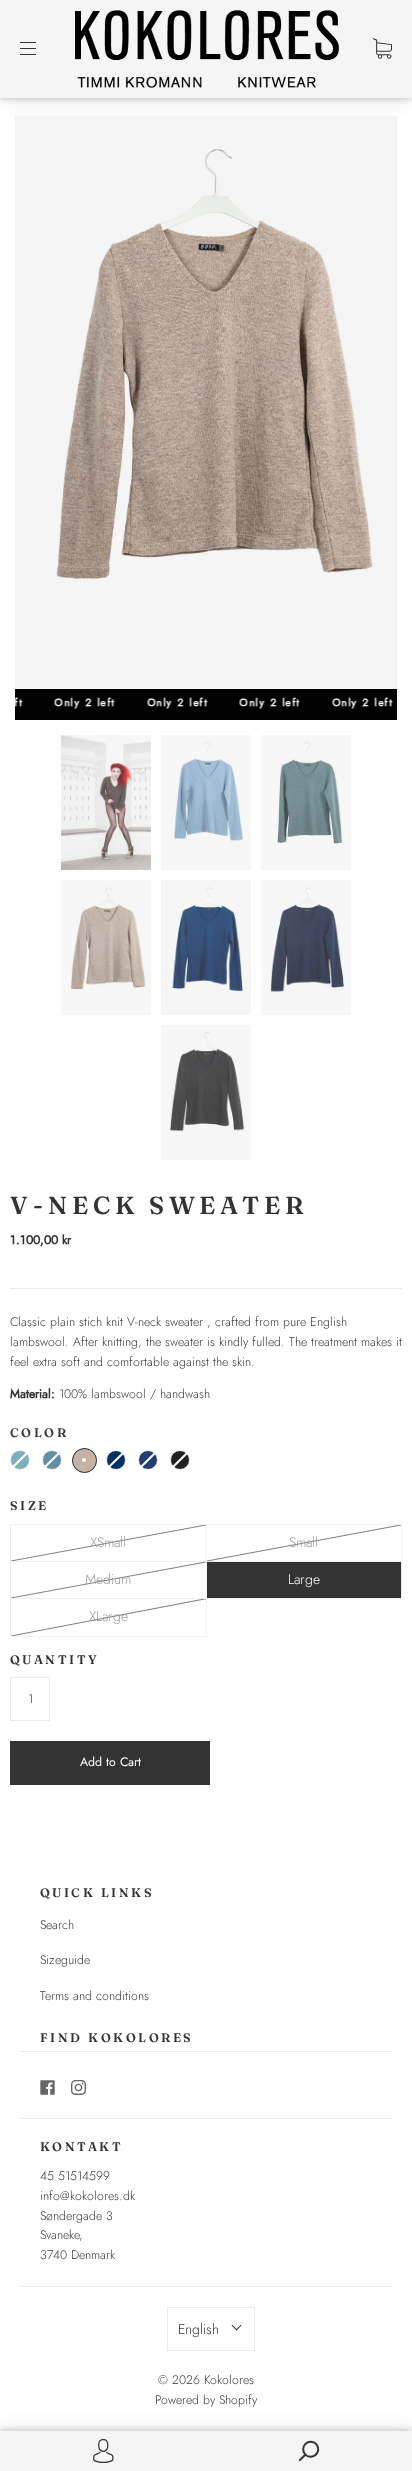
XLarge (108, 1616)
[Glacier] (20, 1460)
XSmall (108, 1542)
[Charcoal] (180, 1460)
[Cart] (382, 48)
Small (303, 1542)
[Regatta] (148, 1460)
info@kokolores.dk (87, 2196)
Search (57, 1925)
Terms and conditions (94, 1996)
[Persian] (116, 1460)
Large (304, 1579)
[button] (211, 2329)
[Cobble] (84, 1460)
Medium (108, 1579)
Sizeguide (65, 1960)
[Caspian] (52, 1460)
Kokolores (229, 2380)
